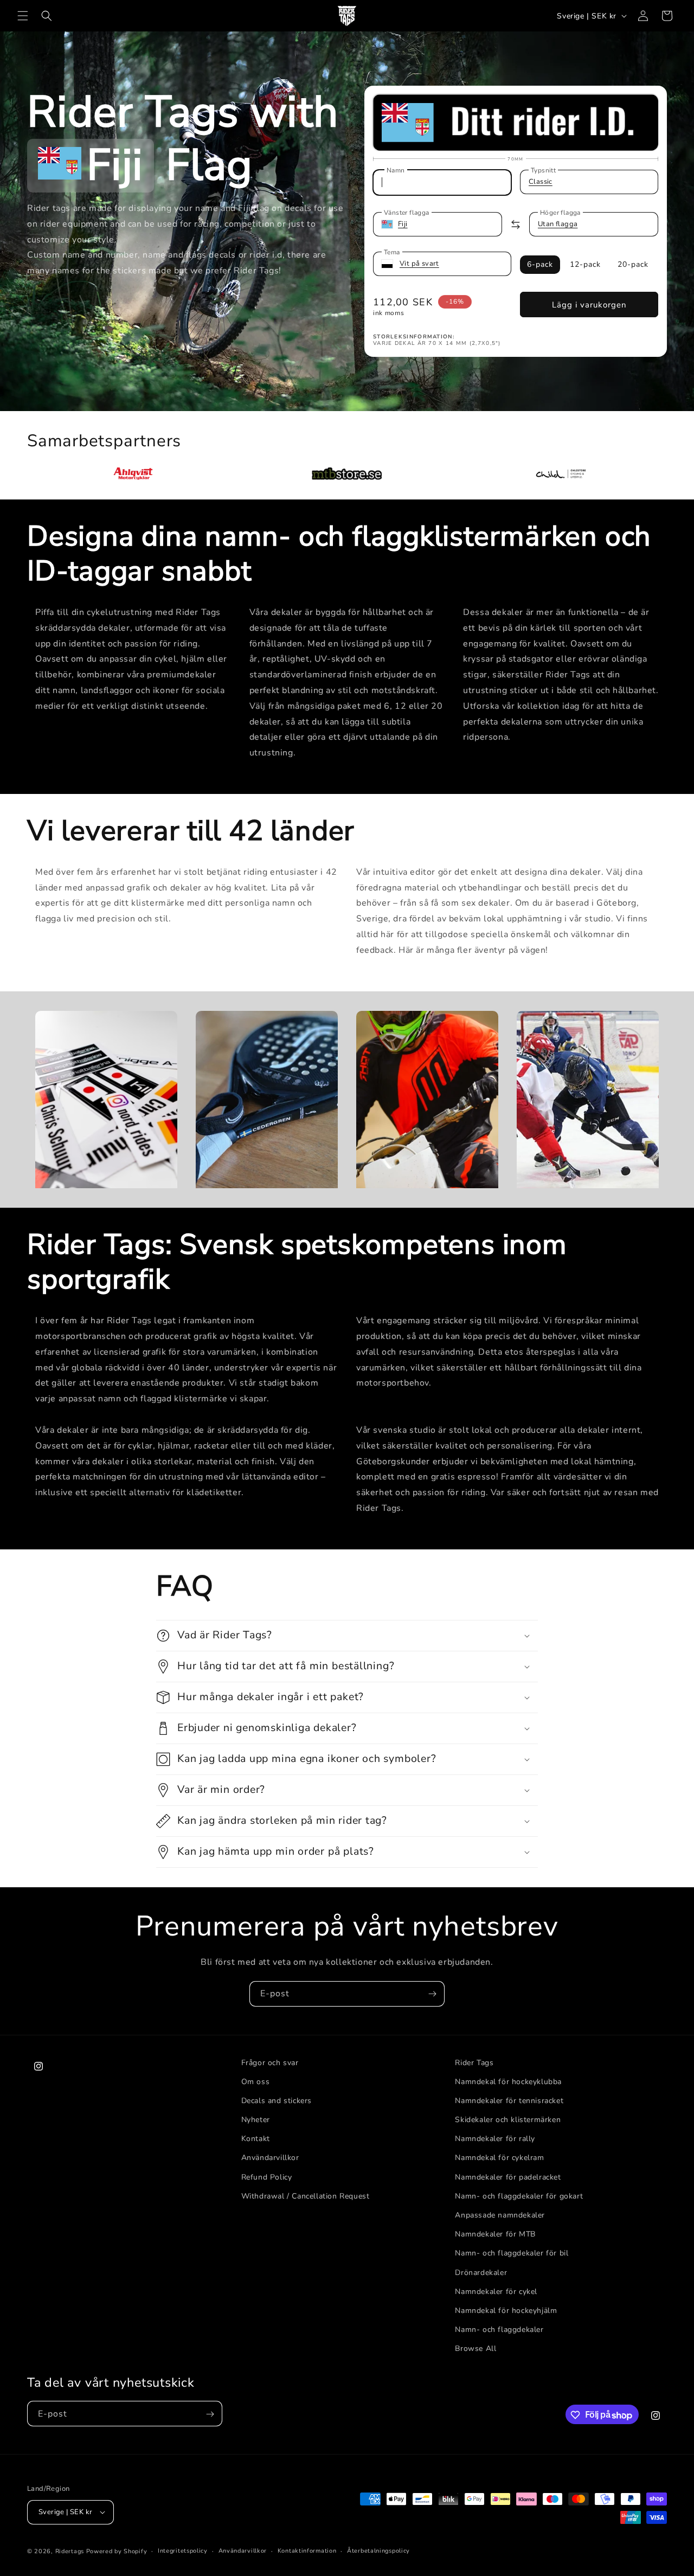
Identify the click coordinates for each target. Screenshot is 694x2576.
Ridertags (70, 2551)
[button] (23, 16)
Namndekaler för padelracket (508, 2177)
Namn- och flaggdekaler (499, 2330)
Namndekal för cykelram (499, 2158)
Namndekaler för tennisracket (509, 2101)
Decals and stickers (277, 2101)
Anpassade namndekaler (500, 2216)
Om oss (256, 2082)
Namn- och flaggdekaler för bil (512, 2254)
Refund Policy (267, 2177)
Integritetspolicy (183, 2550)
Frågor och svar (270, 2063)
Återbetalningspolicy (378, 2550)
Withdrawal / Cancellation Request (306, 2196)
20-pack (633, 264)
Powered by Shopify (117, 2551)
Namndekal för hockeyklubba (508, 2082)
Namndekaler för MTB (495, 2235)
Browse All (475, 2349)
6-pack (540, 264)
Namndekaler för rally (495, 2139)
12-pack (585, 264)
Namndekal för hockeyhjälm (506, 2311)
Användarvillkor (270, 2158)
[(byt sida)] (516, 225)
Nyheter (256, 2120)
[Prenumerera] (432, 1994)
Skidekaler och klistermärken (508, 2120)
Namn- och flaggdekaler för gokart (519, 2196)
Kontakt (256, 2139)
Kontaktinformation (307, 2550)
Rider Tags (474, 2063)
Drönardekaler (481, 2273)
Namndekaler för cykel (496, 2292)
